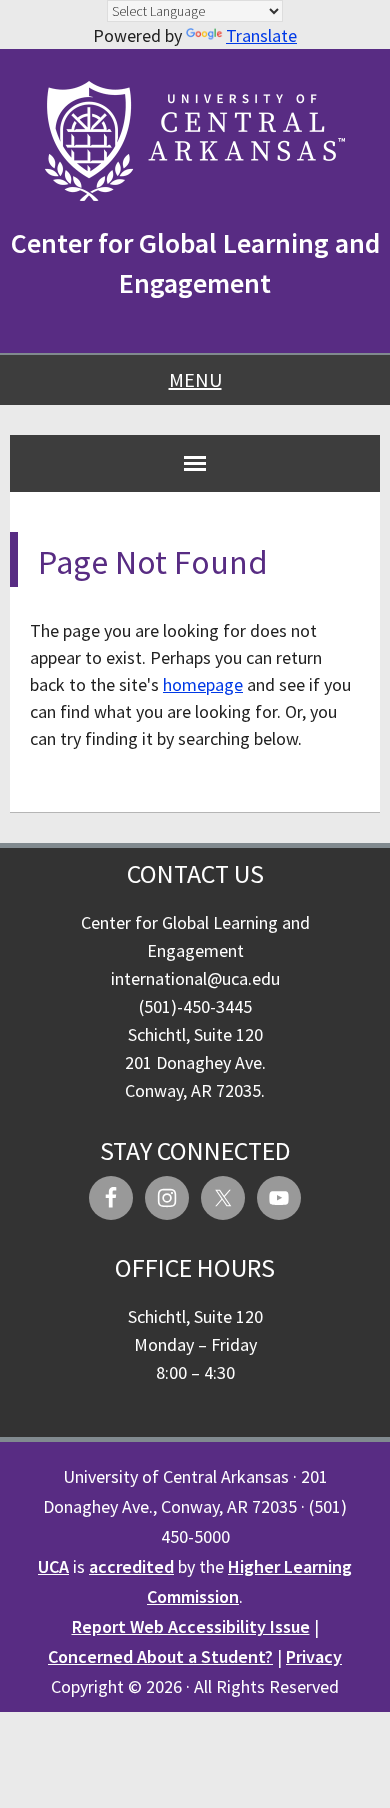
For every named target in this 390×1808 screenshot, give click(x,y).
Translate (261, 35)
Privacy (314, 1656)
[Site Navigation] (195, 463)
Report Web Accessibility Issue (191, 1626)
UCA (53, 1566)
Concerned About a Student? (160, 1656)
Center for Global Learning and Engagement (195, 263)
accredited (131, 1566)
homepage (203, 684)
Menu (195, 379)
